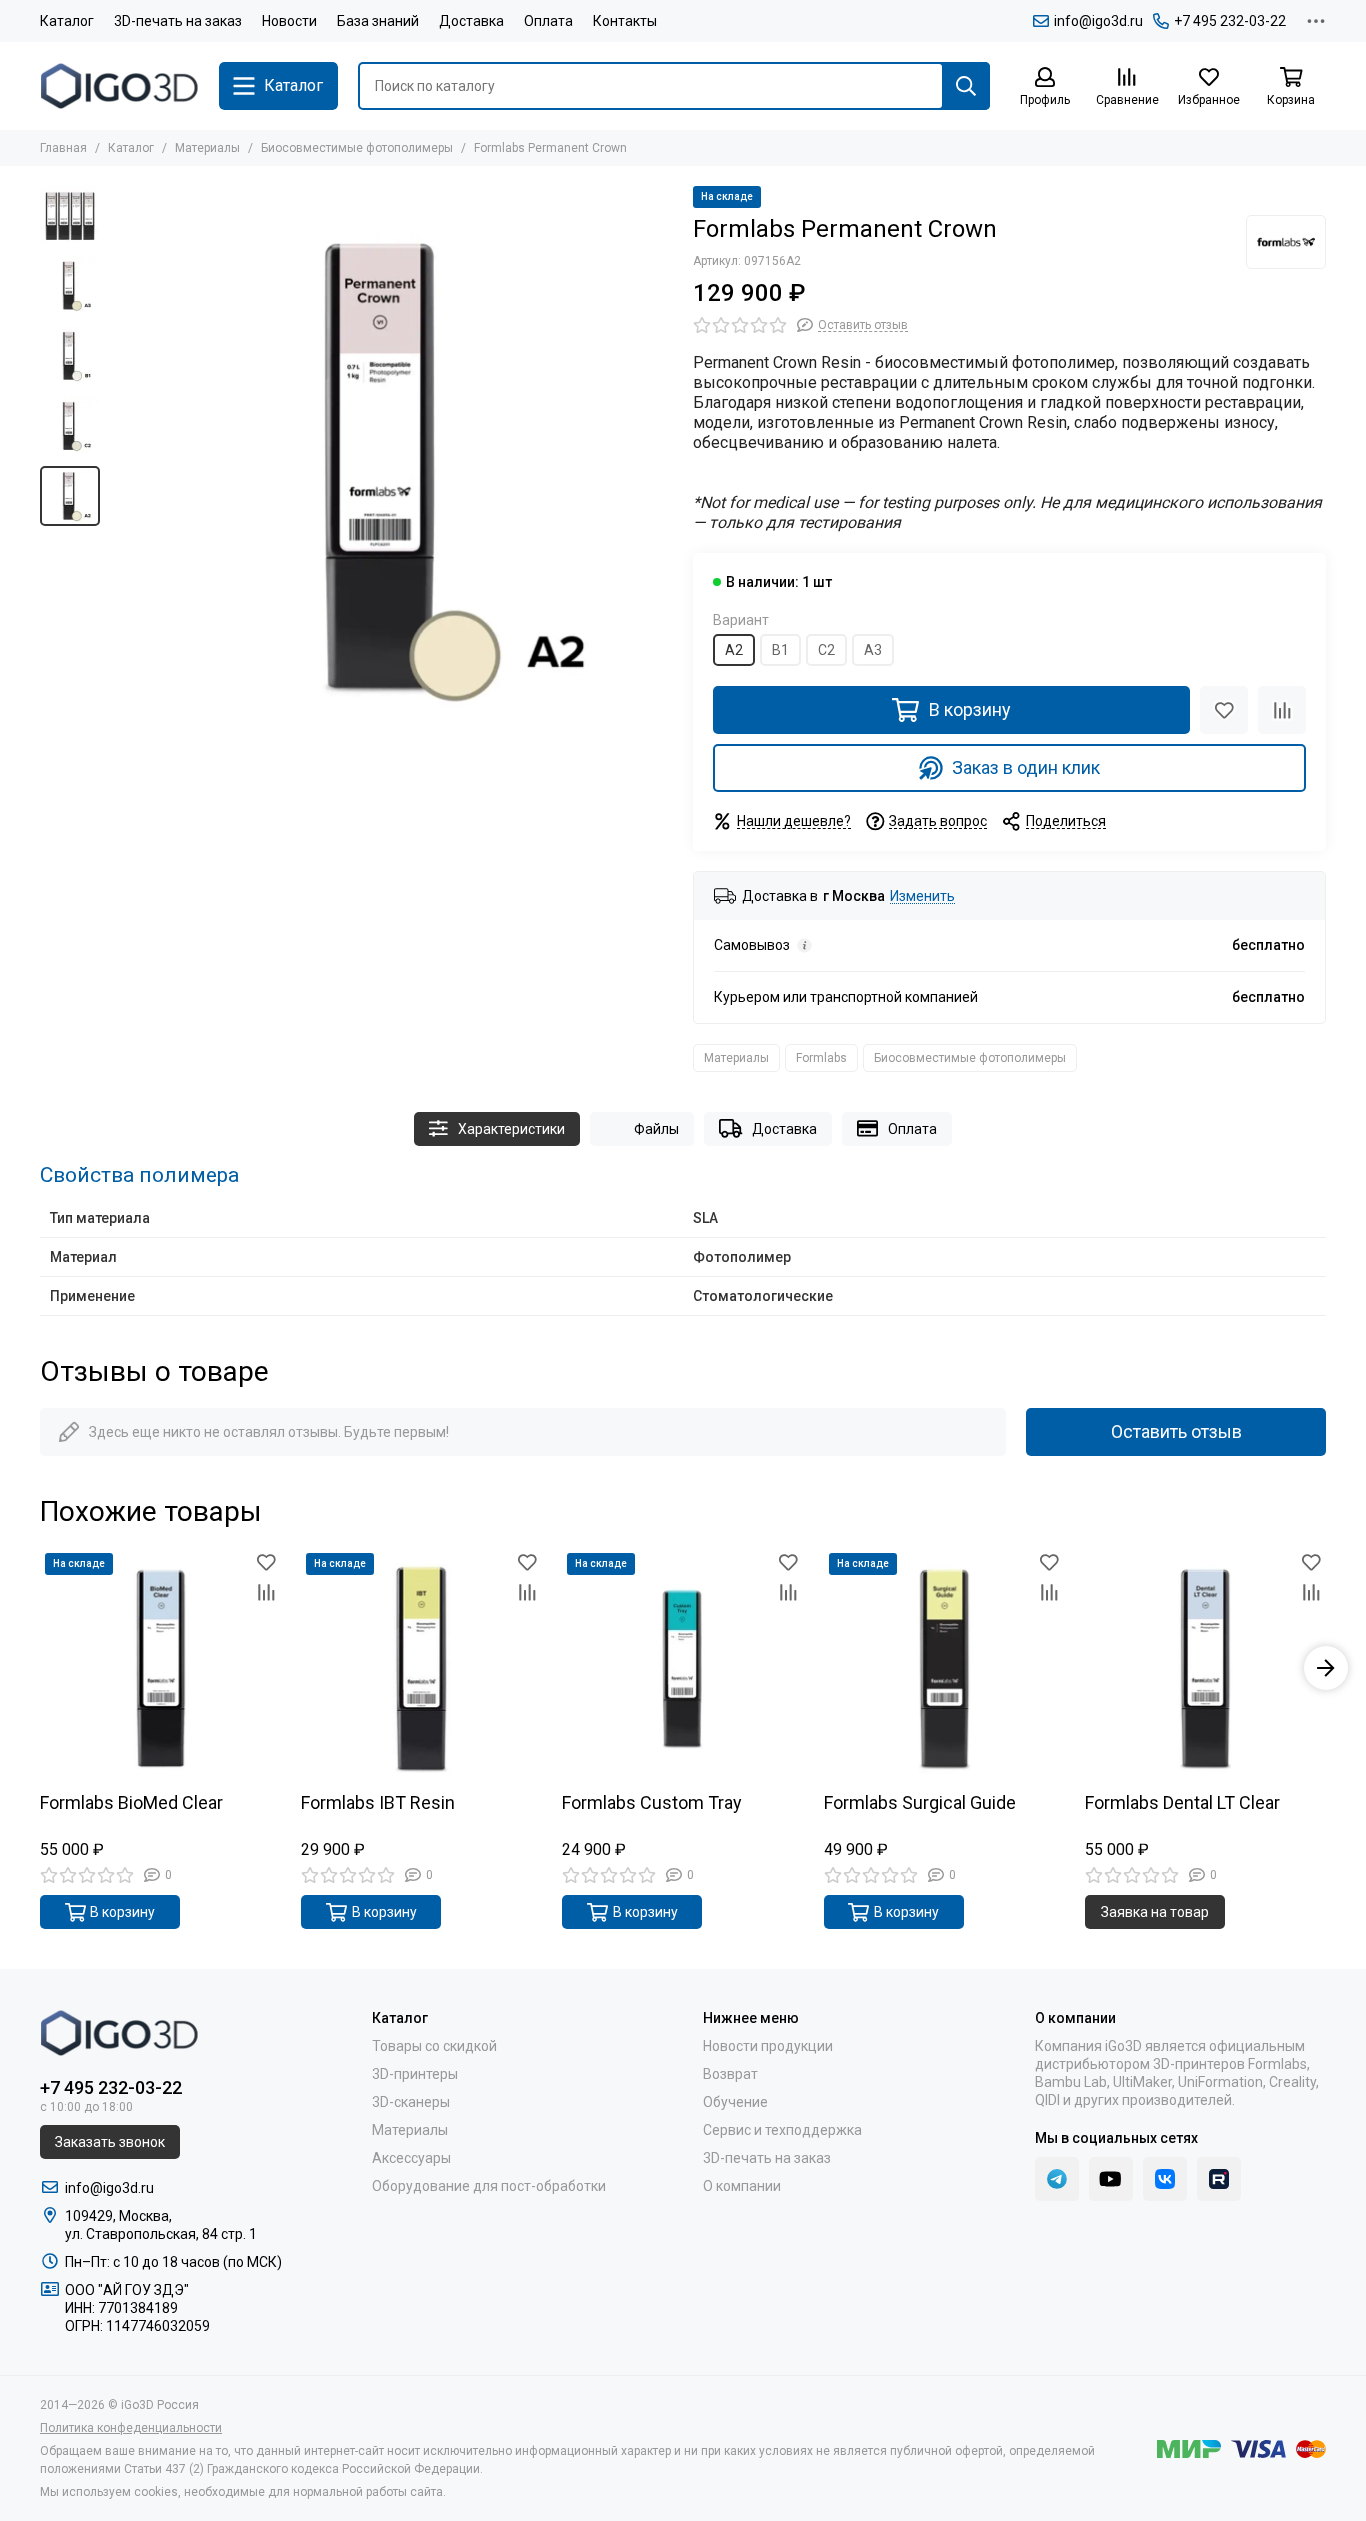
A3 (873, 650)
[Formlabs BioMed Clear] (160, 1668)
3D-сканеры (411, 2102)
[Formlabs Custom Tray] (682, 1668)
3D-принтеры (415, 2074)
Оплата (548, 21)
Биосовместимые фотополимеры (357, 148)
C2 (826, 650)
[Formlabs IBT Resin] (421, 1668)
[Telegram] (1057, 2179)
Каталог (67, 21)
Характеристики (511, 1129)
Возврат (730, 2074)
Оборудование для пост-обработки (489, 2186)
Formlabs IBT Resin (378, 1803)
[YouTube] (1111, 2179)
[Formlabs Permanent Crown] (391, 467)
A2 (734, 650)
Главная (63, 148)
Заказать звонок (110, 2142)
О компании (742, 2186)
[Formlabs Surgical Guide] (944, 1668)
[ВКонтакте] (1165, 2179)
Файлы (656, 1129)
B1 (780, 650)
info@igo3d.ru (1098, 21)
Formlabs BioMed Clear (131, 1803)
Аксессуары (411, 2158)
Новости (289, 21)
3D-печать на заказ (178, 21)
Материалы (207, 148)
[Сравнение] (1282, 710)
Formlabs (821, 1058)
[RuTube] (1219, 2179)
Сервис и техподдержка (782, 2130)
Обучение (735, 2102)
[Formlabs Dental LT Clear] (1205, 1668)
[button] (120, 468)
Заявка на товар (1155, 1912)
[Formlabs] (1286, 242)
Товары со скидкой (434, 2046)
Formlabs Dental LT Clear (1182, 1803)
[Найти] (966, 86)
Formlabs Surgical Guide (920, 1803)
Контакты (625, 21)
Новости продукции (768, 2046)
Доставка (471, 21)
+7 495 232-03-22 (1230, 21)
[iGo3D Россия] (119, 86)
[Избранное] (1224, 710)
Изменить (922, 896)
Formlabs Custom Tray (652, 1803)
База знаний (378, 21)
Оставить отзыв (1176, 1431)
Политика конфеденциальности (131, 2428)
